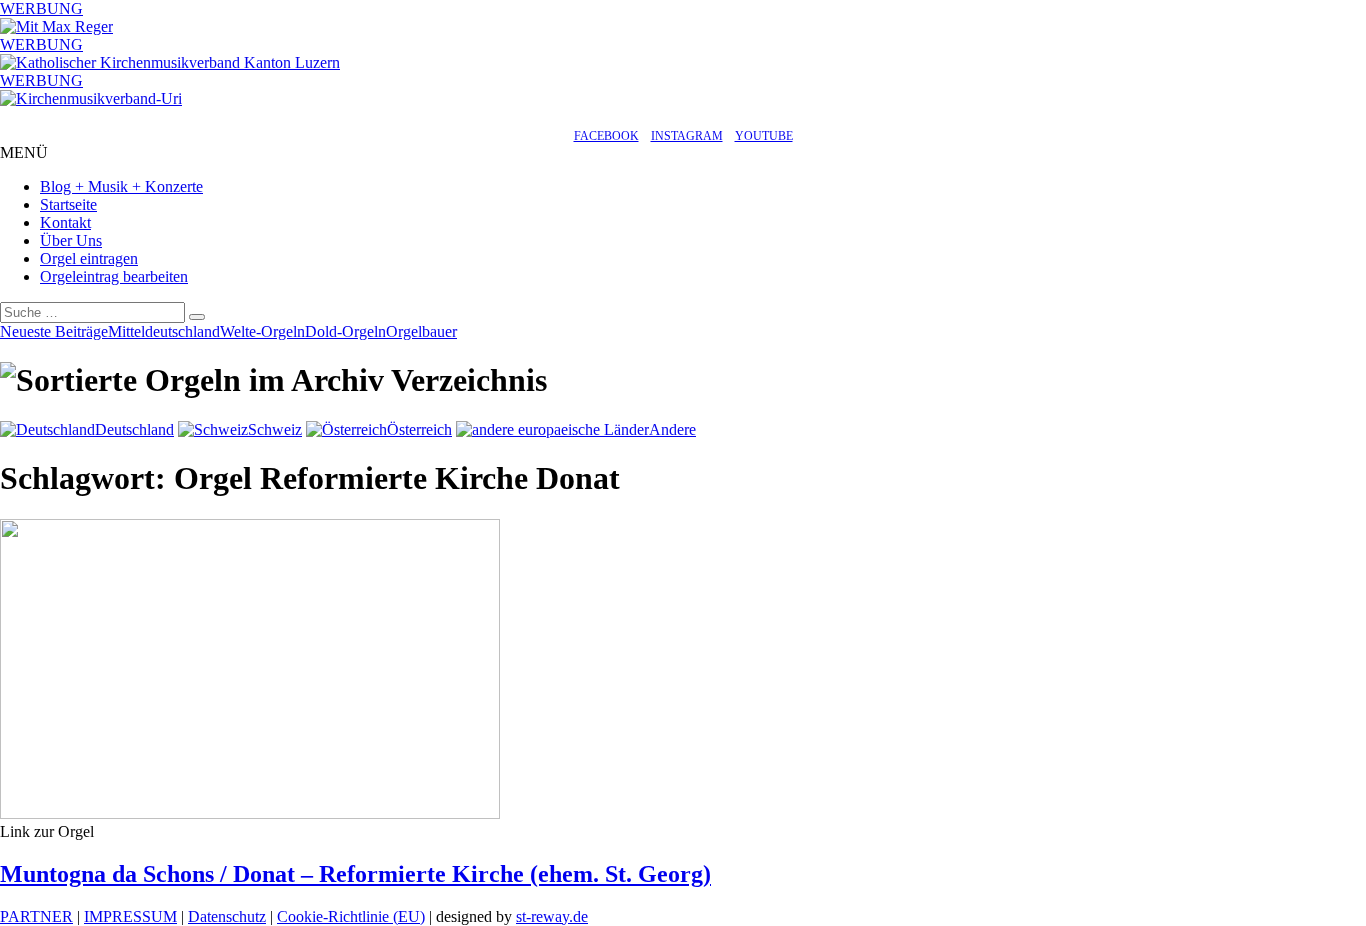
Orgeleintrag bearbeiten (114, 276)
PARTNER (36, 916)
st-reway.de (552, 916)
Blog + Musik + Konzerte (121, 186)
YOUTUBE (764, 136)
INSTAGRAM (687, 136)
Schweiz (275, 429)
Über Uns (71, 240)
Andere (672, 429)
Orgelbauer (421, 331)
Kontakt (65, 222)
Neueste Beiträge (54, 331)
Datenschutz (227, 916)
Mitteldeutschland (164, 331)
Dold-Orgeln (345, 331)
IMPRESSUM (130, 916)
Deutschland (134, 429)
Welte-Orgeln (262, 331)
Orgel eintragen (89, 258)
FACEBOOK (606, 136)
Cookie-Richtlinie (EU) (351, 916)
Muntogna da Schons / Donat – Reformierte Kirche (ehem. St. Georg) (355, 874)
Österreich (419, 429)
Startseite (68, 204)
